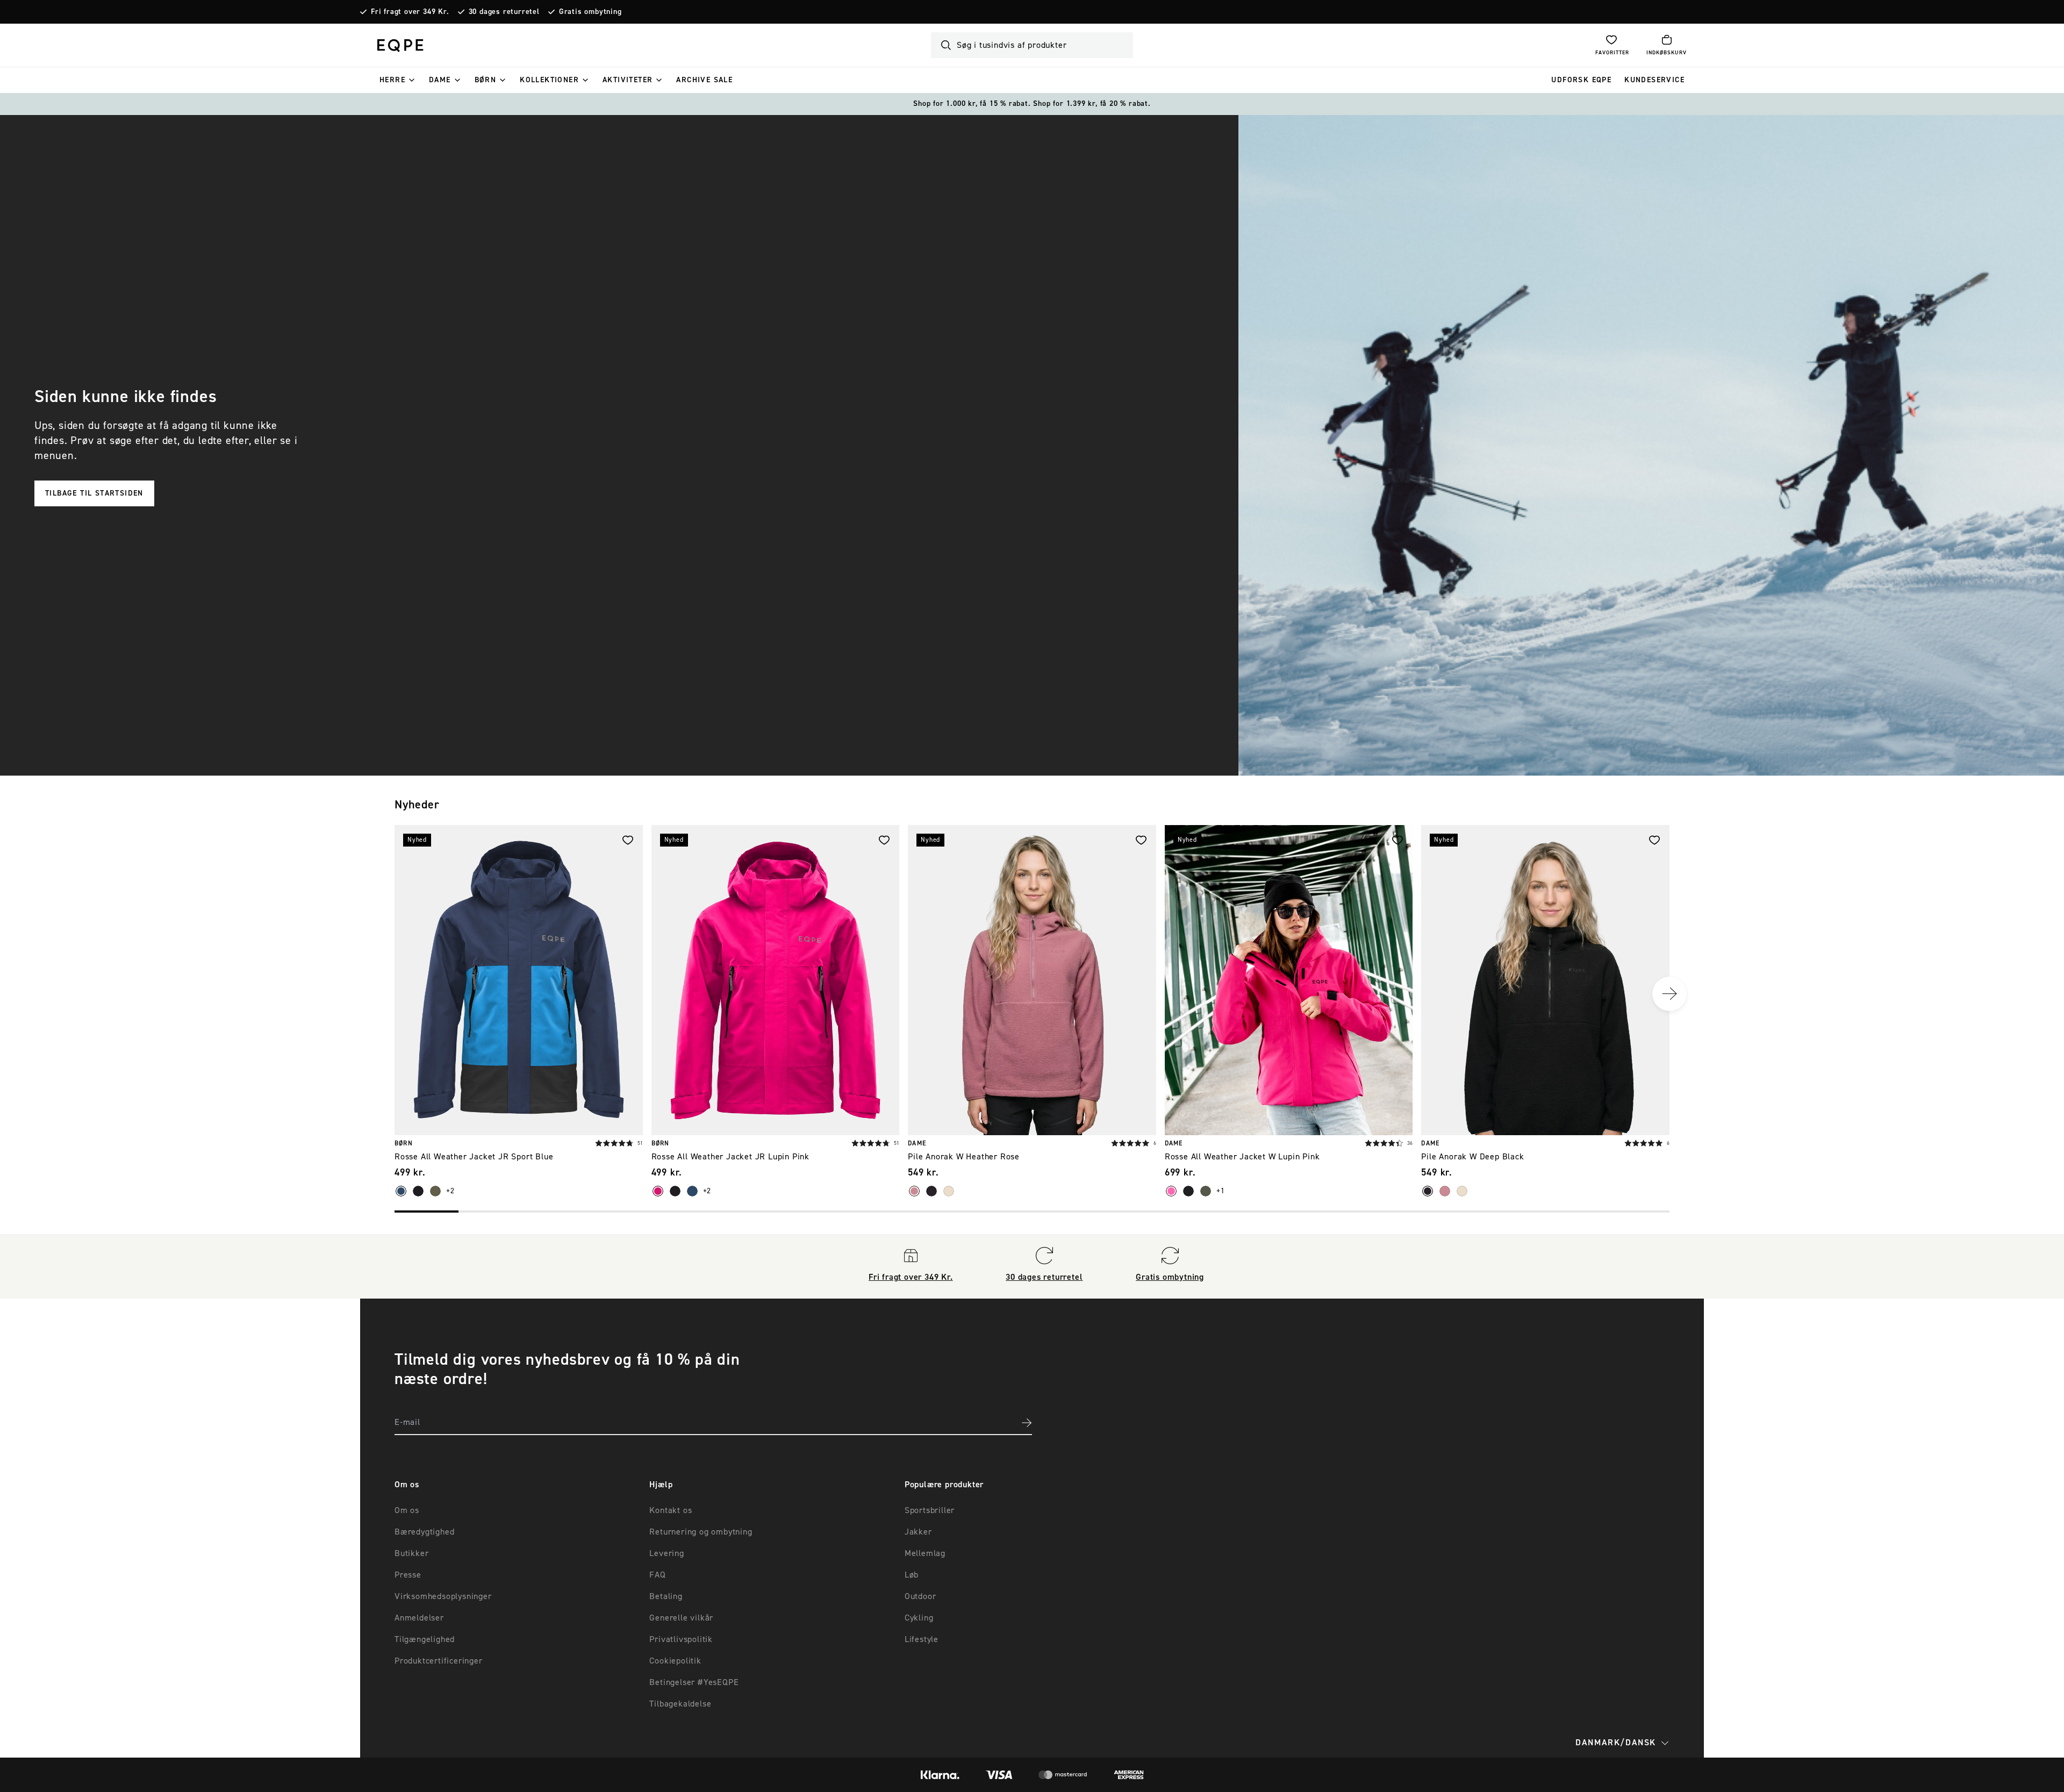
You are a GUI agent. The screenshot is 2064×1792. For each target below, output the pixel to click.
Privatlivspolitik (681, 1639)
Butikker (411, 1553)
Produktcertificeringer (439, 1661)
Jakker (918, 1532)
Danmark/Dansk (1616, 1743)
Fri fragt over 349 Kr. (410, 12)
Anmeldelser (419, 1618)
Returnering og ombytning (701, 1532)
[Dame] (457, 80)
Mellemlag (925, 1553)
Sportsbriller (930, 1510)
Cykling (919, 1618)
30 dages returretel (504, 12)
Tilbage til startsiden (94, 493)
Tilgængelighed (425, 1639)
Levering (666, 1553)
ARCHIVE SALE (704, 80)
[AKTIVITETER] (659, 80)
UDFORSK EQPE (1581, 80)
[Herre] (412, 80)
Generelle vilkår (681, 1618)
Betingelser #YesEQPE (694, 1682)
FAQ (657, 1575)
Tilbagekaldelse (680, 1704)
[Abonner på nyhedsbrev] (1027, 1423)
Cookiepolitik (675, 1661)
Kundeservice (1654, 80)
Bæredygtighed (424, 1532)
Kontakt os (671, 1510)
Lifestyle (922, 1639)
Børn (486, 80)
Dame (440, 80)
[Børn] (503, 80)
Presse (408, 1575)
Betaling (666, 1596)
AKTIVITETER (628, 80)
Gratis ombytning (590, 12)
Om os (407, 1510)
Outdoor (920, 1596)
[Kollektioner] (585, 80)
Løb (912, 1575)
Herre (392, 80)
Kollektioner (549, 80)
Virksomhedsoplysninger (443, 1596)
